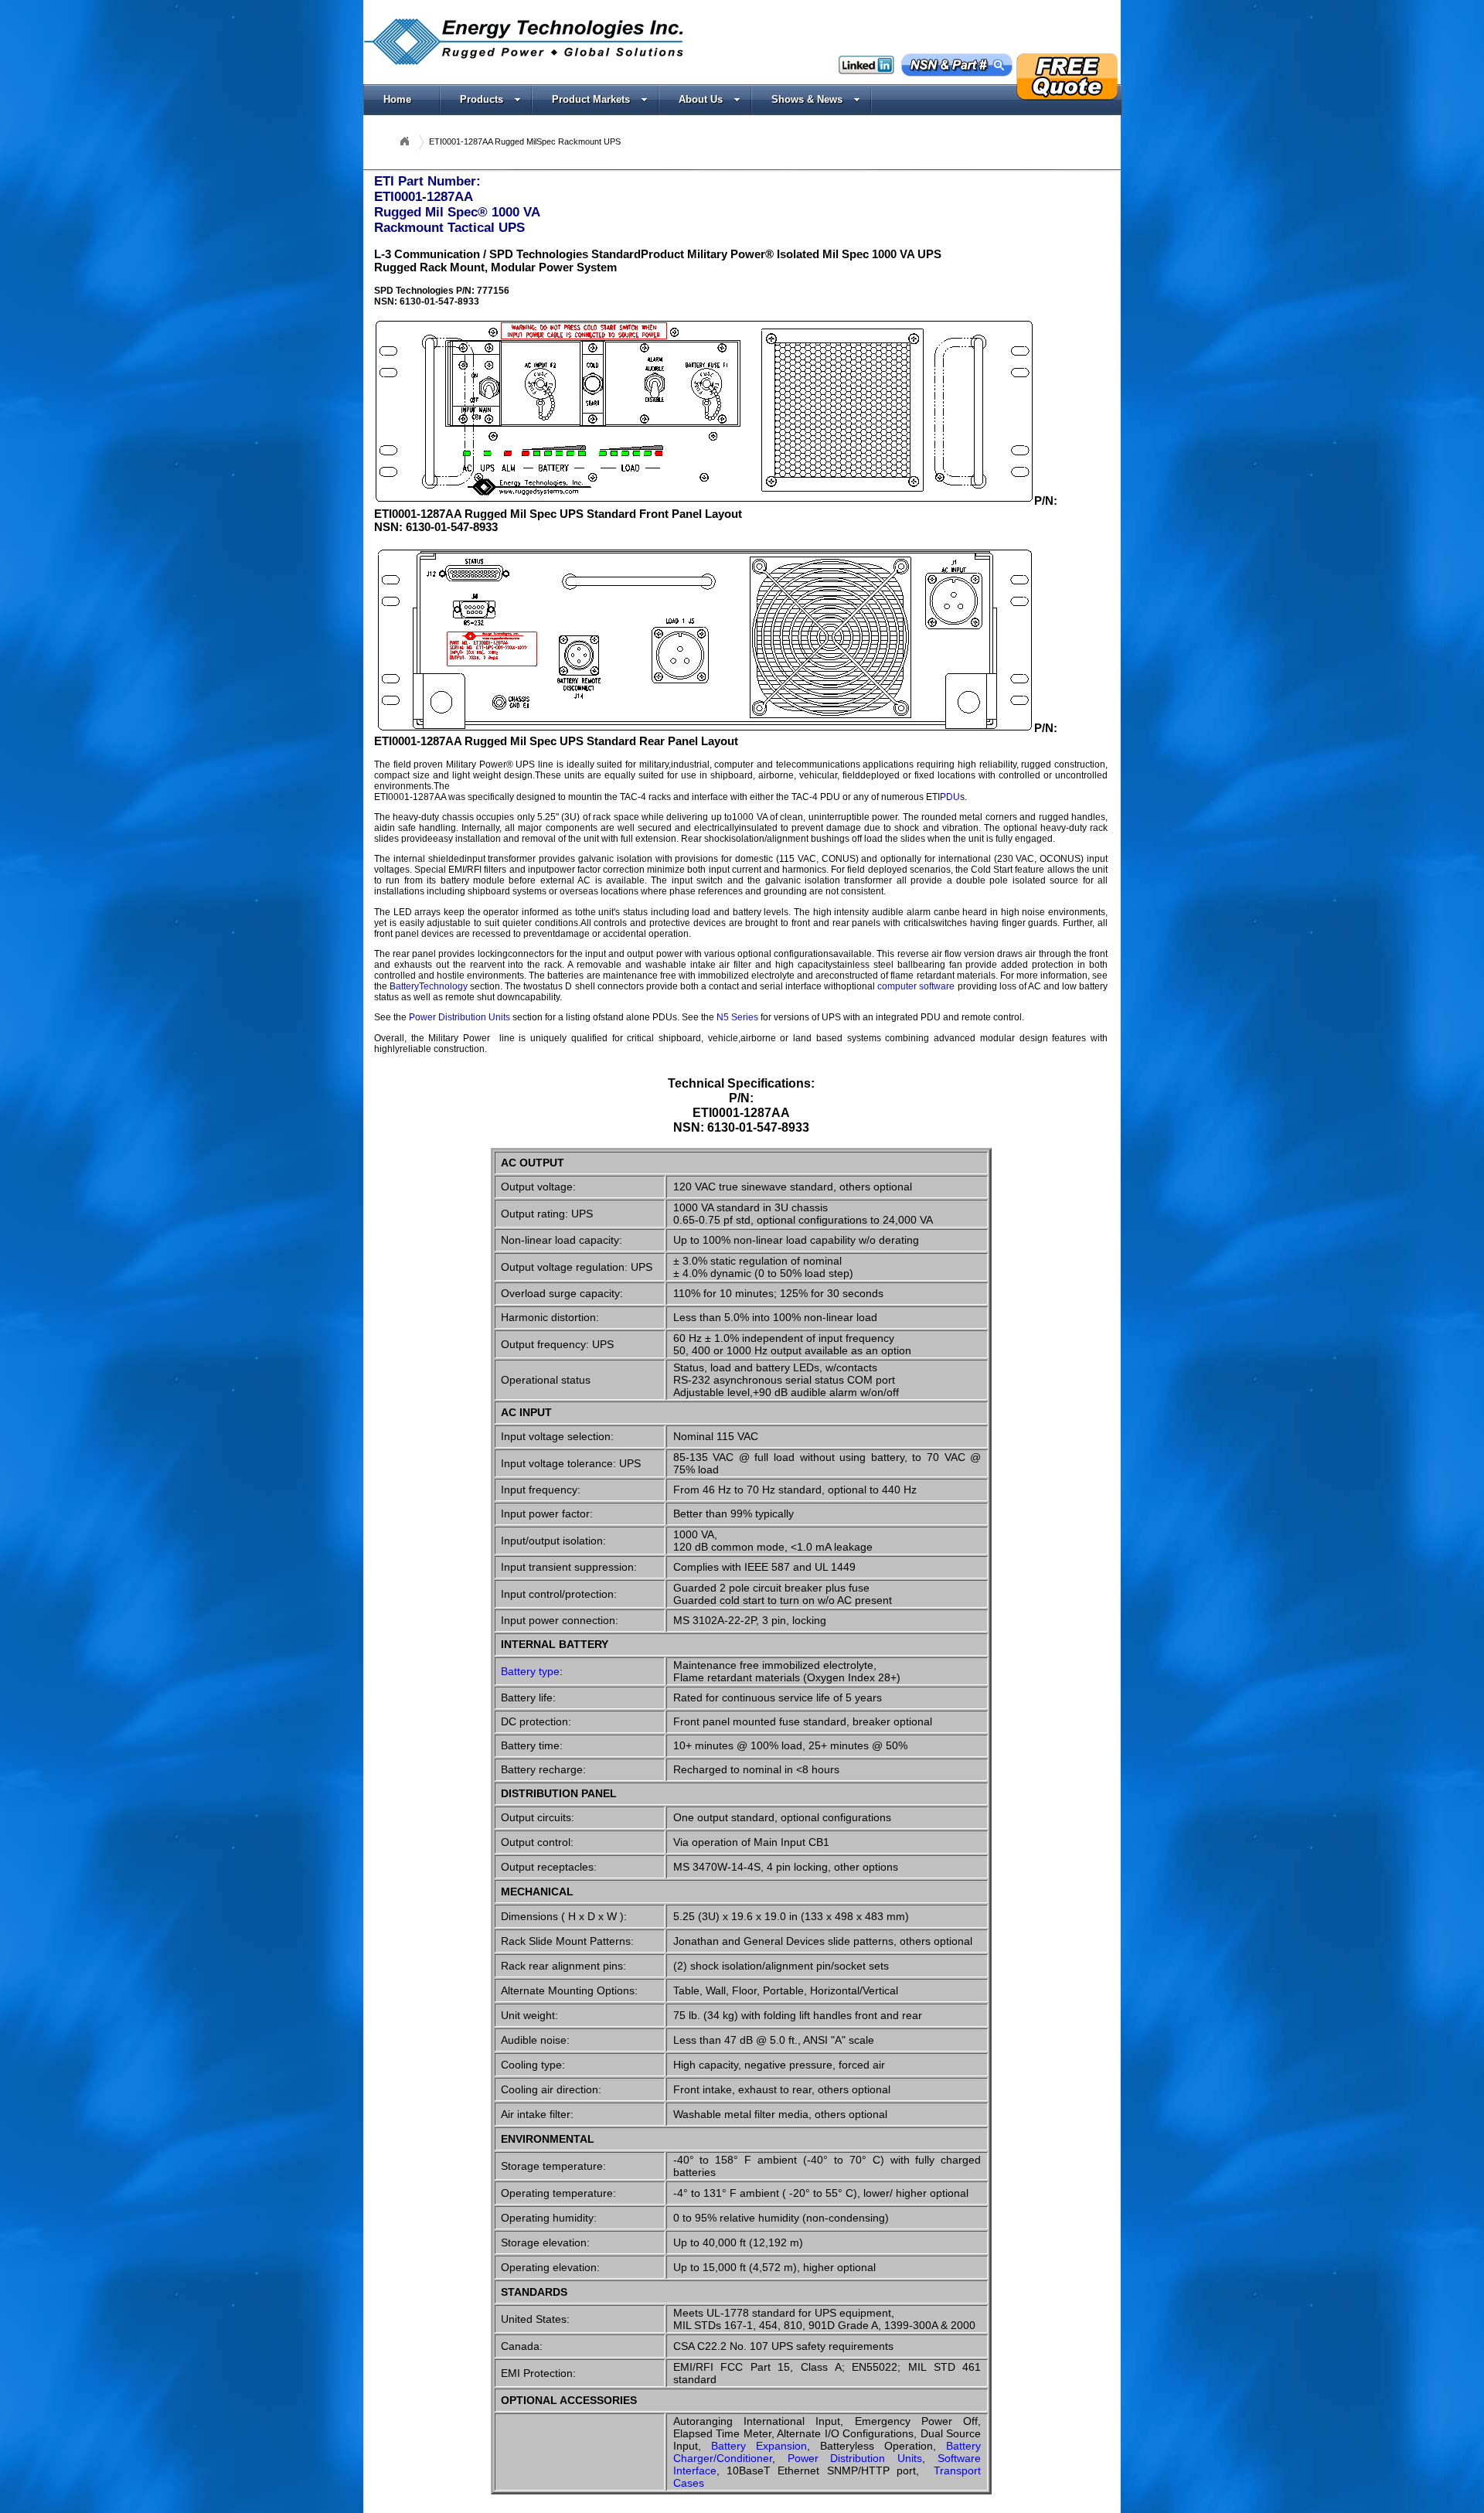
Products (482, 99)
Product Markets (591, 99)
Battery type (530, 1671)
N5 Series (737, 1017)
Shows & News (807, 99)
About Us (701, 99)
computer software (916, 986)
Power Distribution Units (459, 1017)
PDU (950, 797)
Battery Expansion (759, 2446)
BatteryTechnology (429, 986)
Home (397, 99)
